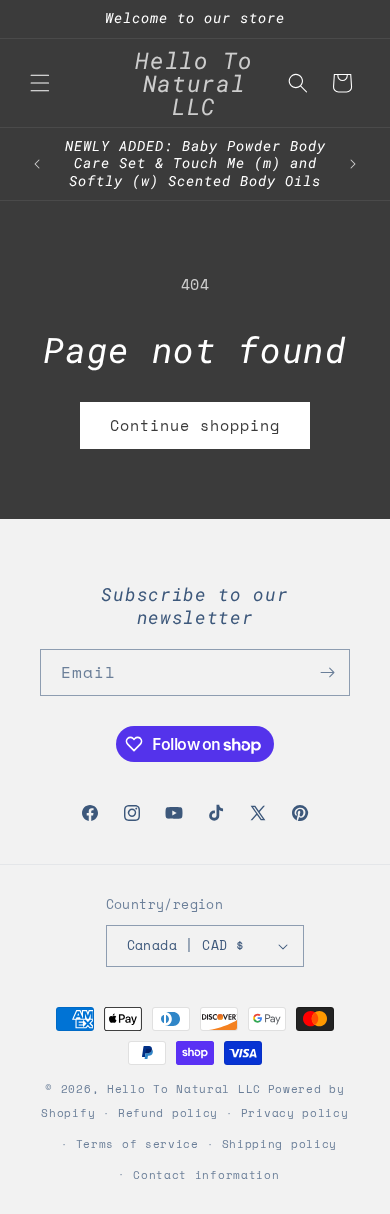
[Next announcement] (353, 164)
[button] (40, 83)
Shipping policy (280, 1144)
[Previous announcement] (37, 164)
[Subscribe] (327, 672)
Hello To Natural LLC (184, 1089)
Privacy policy (295, 1113)
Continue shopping (195, 425)
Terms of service (137, 1144)
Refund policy (168, 1113)
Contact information (206, 1175)
